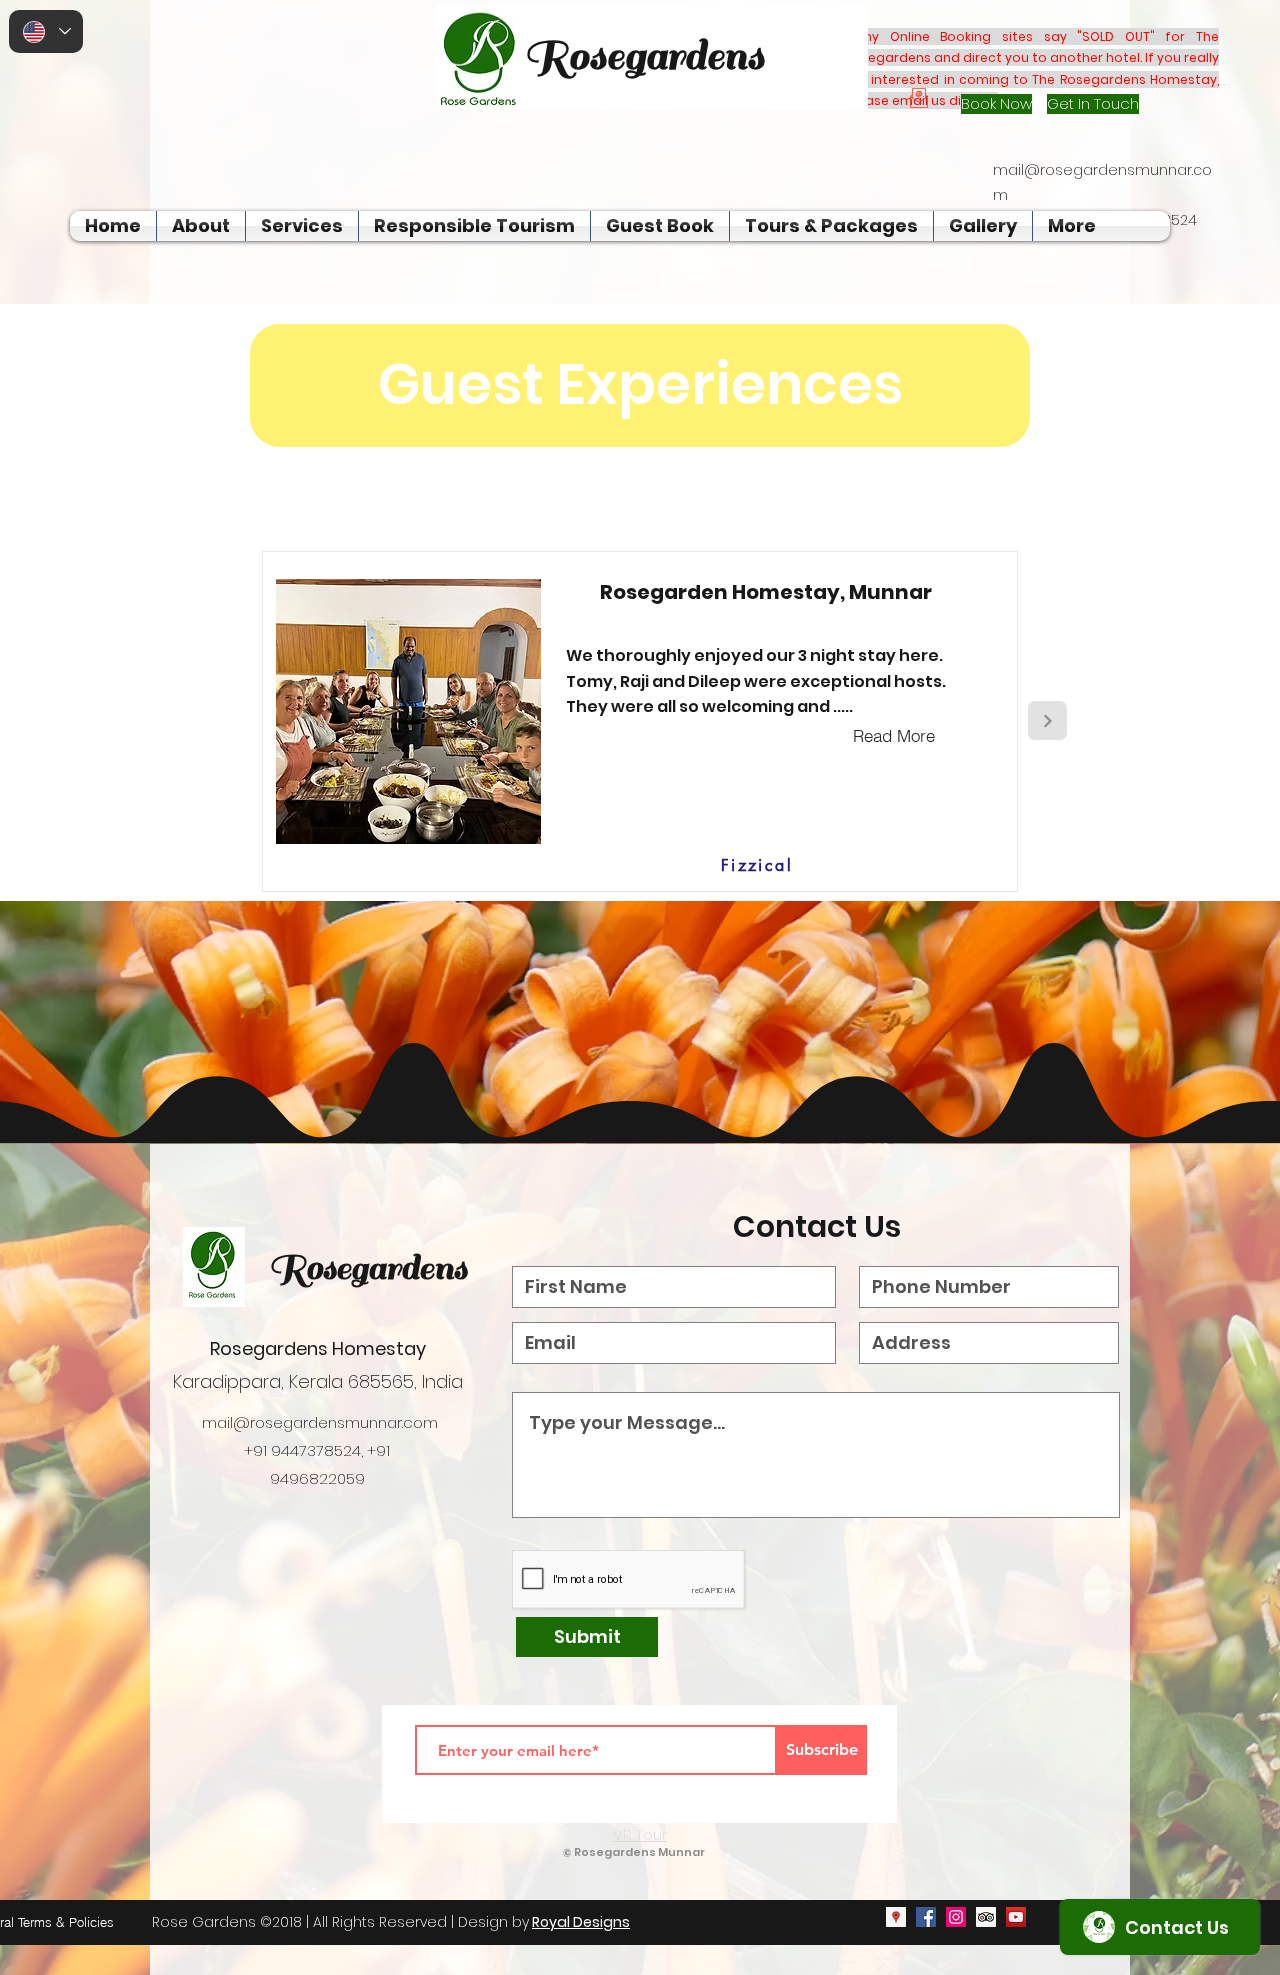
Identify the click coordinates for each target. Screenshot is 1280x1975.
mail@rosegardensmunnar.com (320, 1422)
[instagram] (956, 1917)
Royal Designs (581, 1922)
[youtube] (1016, 1917)
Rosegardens (368, 1268)
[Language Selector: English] (46, 31)
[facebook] (926, 1917)
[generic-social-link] (986, 1917)
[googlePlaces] (896, 1917)
